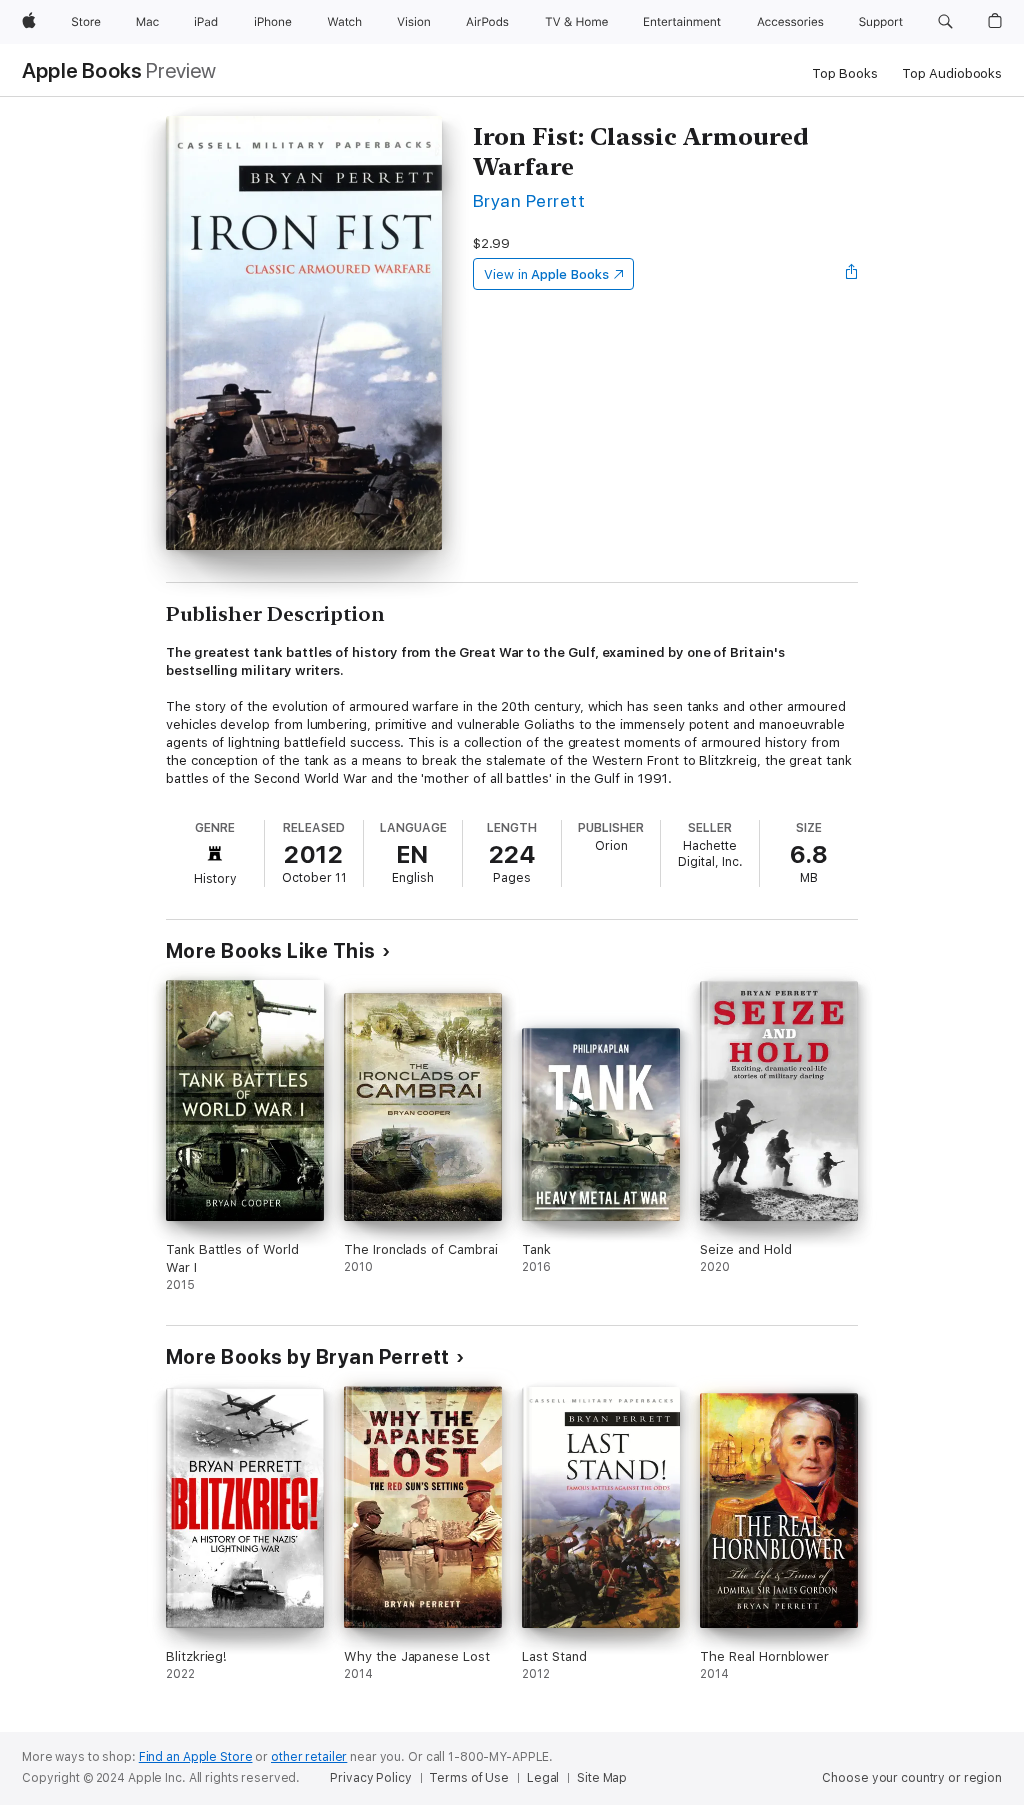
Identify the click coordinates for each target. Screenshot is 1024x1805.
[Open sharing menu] (852, 274)
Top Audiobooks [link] (952, 73)
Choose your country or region (912, 1778)
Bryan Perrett (529, 200)
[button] (945, 22)
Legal (543, 1778)
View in (546, 274)
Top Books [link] (845, 73)
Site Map (602, 1778)
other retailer (309, 1757)
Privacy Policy (370, 1778)
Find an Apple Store (196, 1757)
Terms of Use (469, 1778)
